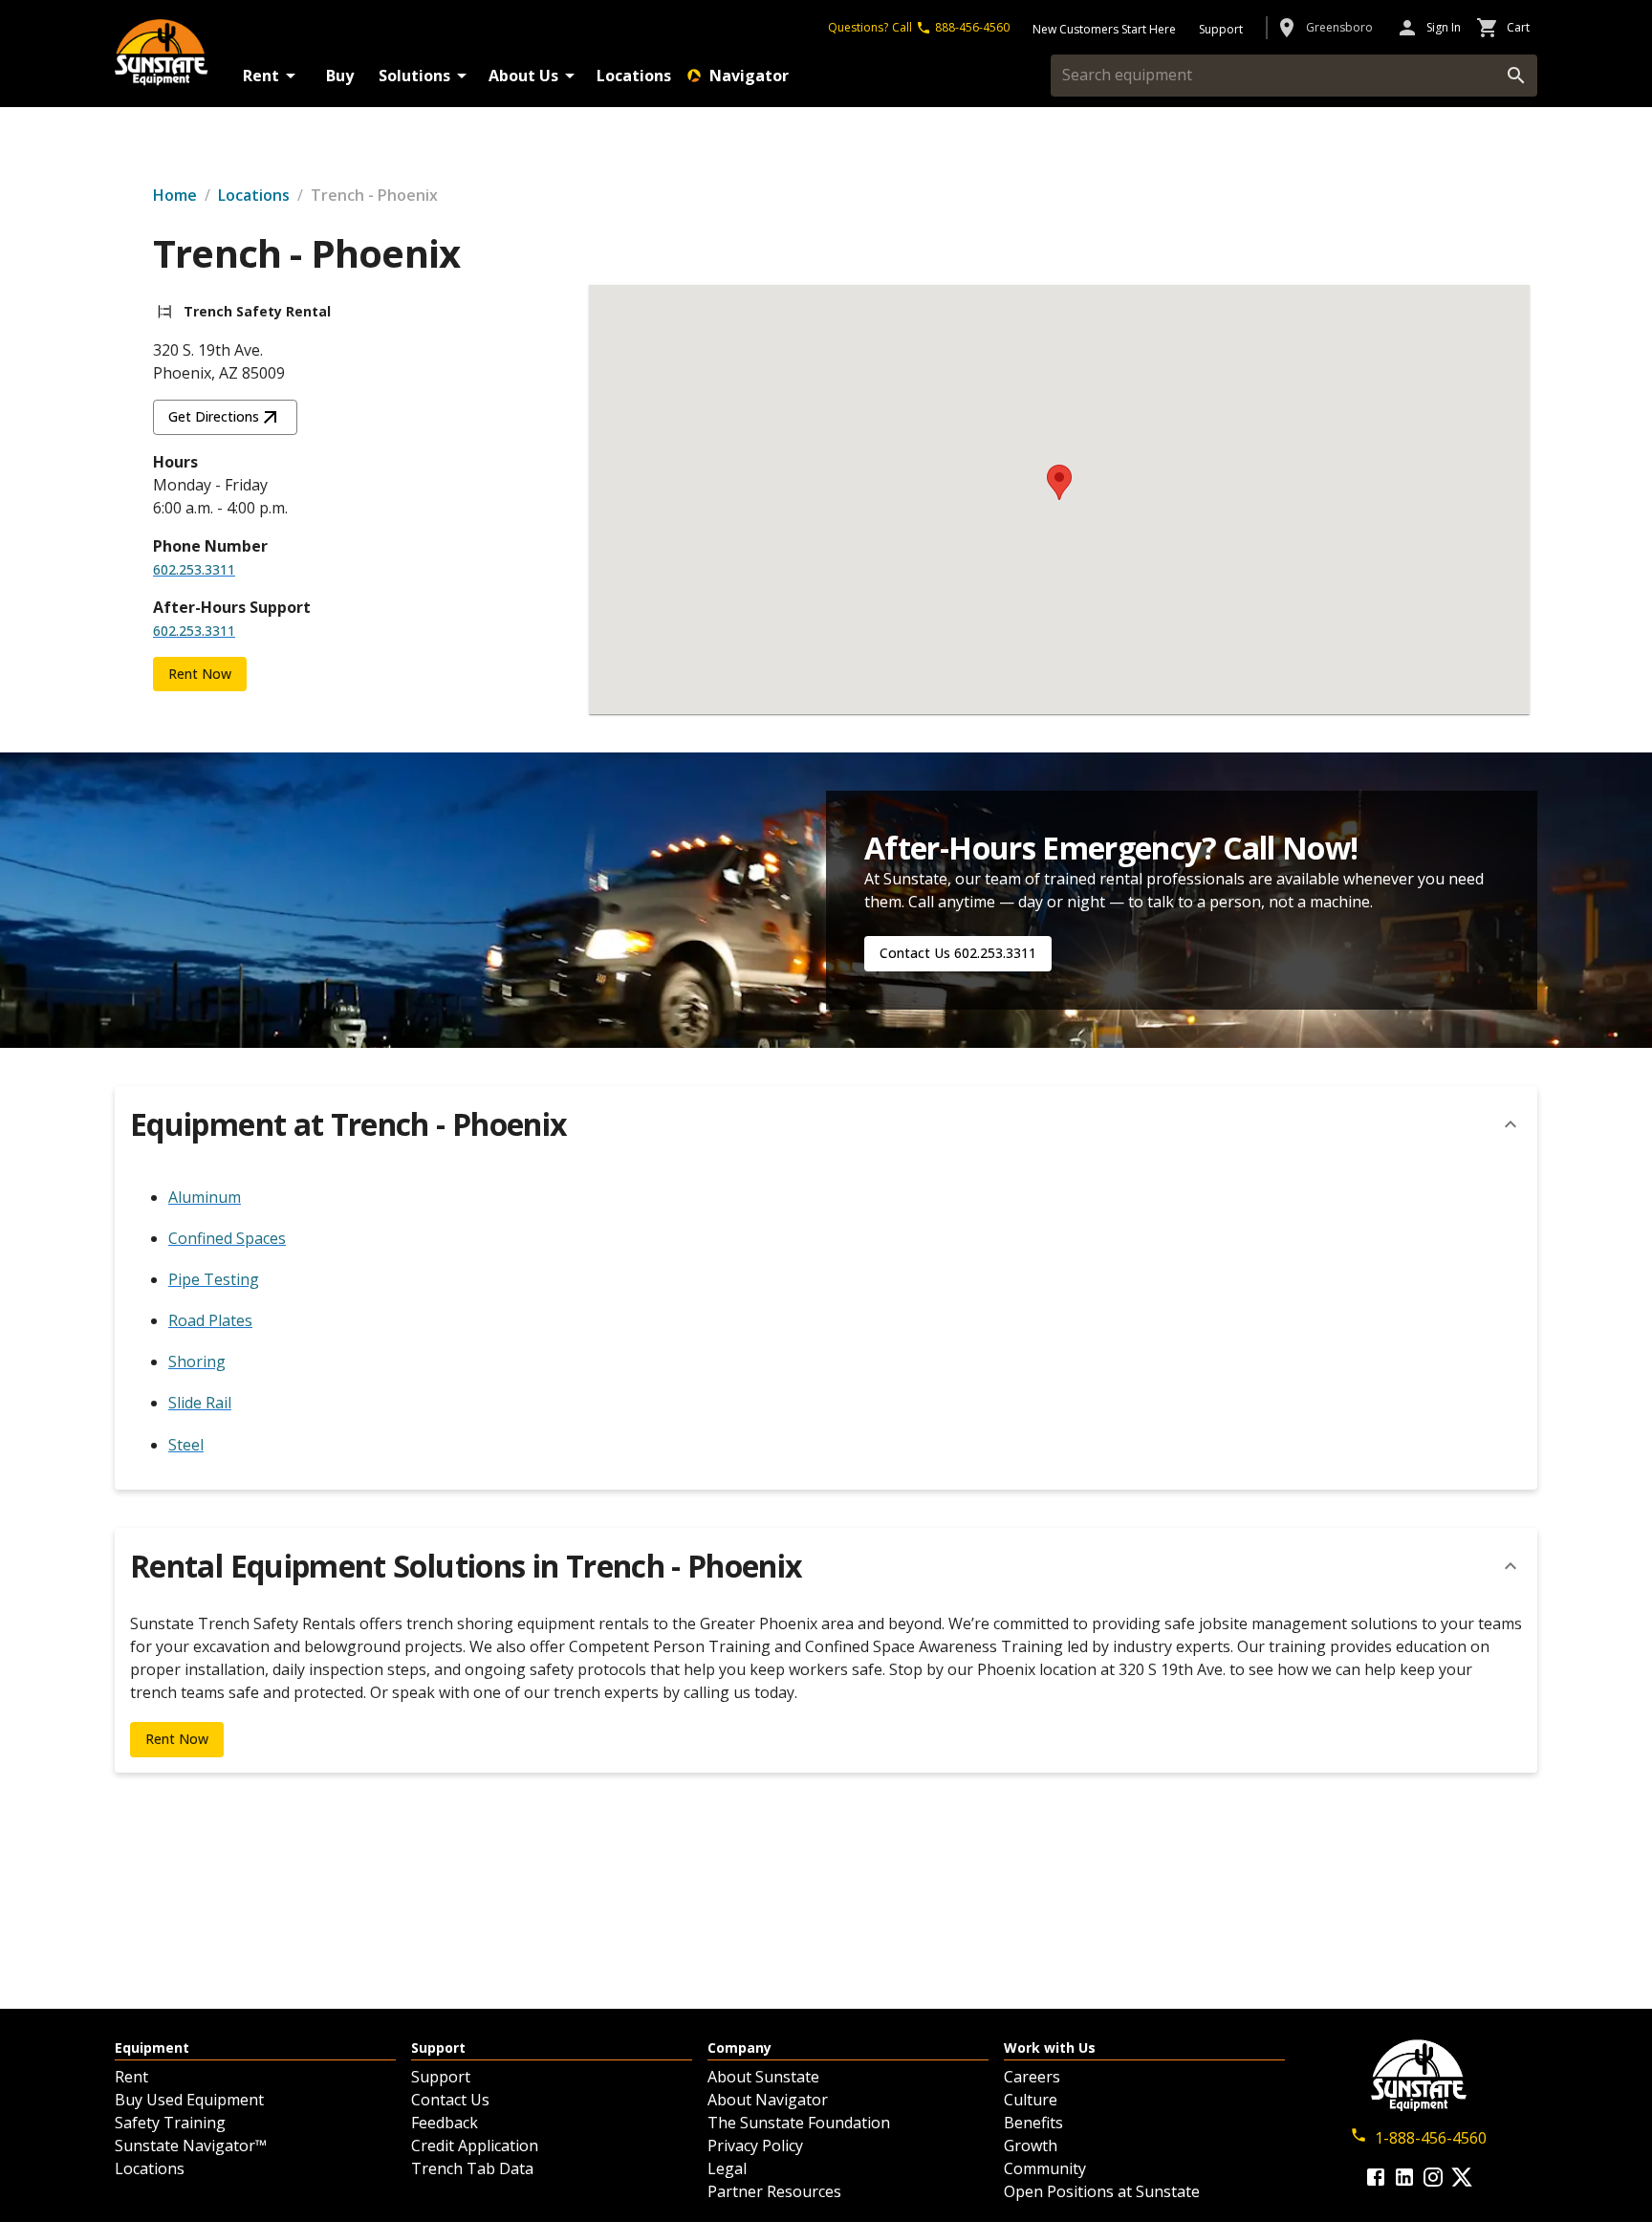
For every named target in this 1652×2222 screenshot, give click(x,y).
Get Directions (214, 416)
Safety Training (170, 2123)
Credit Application (475, 2146)
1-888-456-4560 (1431, 2138)
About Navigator (768, 2100)
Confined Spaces (227, 1238)
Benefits (1033, 2123)
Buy (340, 76)
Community (1045, 2168)
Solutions (414, 76)
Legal (727, 2168)
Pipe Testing (214, 1279)
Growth (1031, 2146)
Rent (261, 76)
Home (175, 195)
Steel (186, 1445)
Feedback (445, 2123)
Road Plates (210, 1320)
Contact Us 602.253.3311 (958, 953)
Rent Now (200, 674)
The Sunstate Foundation (799, 2123)
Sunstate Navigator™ (191, 2146)
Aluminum (205, 1197)
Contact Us (450, 2100)
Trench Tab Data (472, 2168)
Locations (634, 76)
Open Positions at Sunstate (1102, 2191)
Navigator (749, 76)
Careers (1032, 2077)
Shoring (197, 1362)
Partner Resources (774, 2191)
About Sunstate (763, 2077)
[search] (1516, 76)
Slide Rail (200, 1403)
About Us (523, 76)
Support (441, 2077)
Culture (1031, 2100)
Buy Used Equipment (189, 2100)
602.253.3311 (194, 569)
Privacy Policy (755, 2146)
